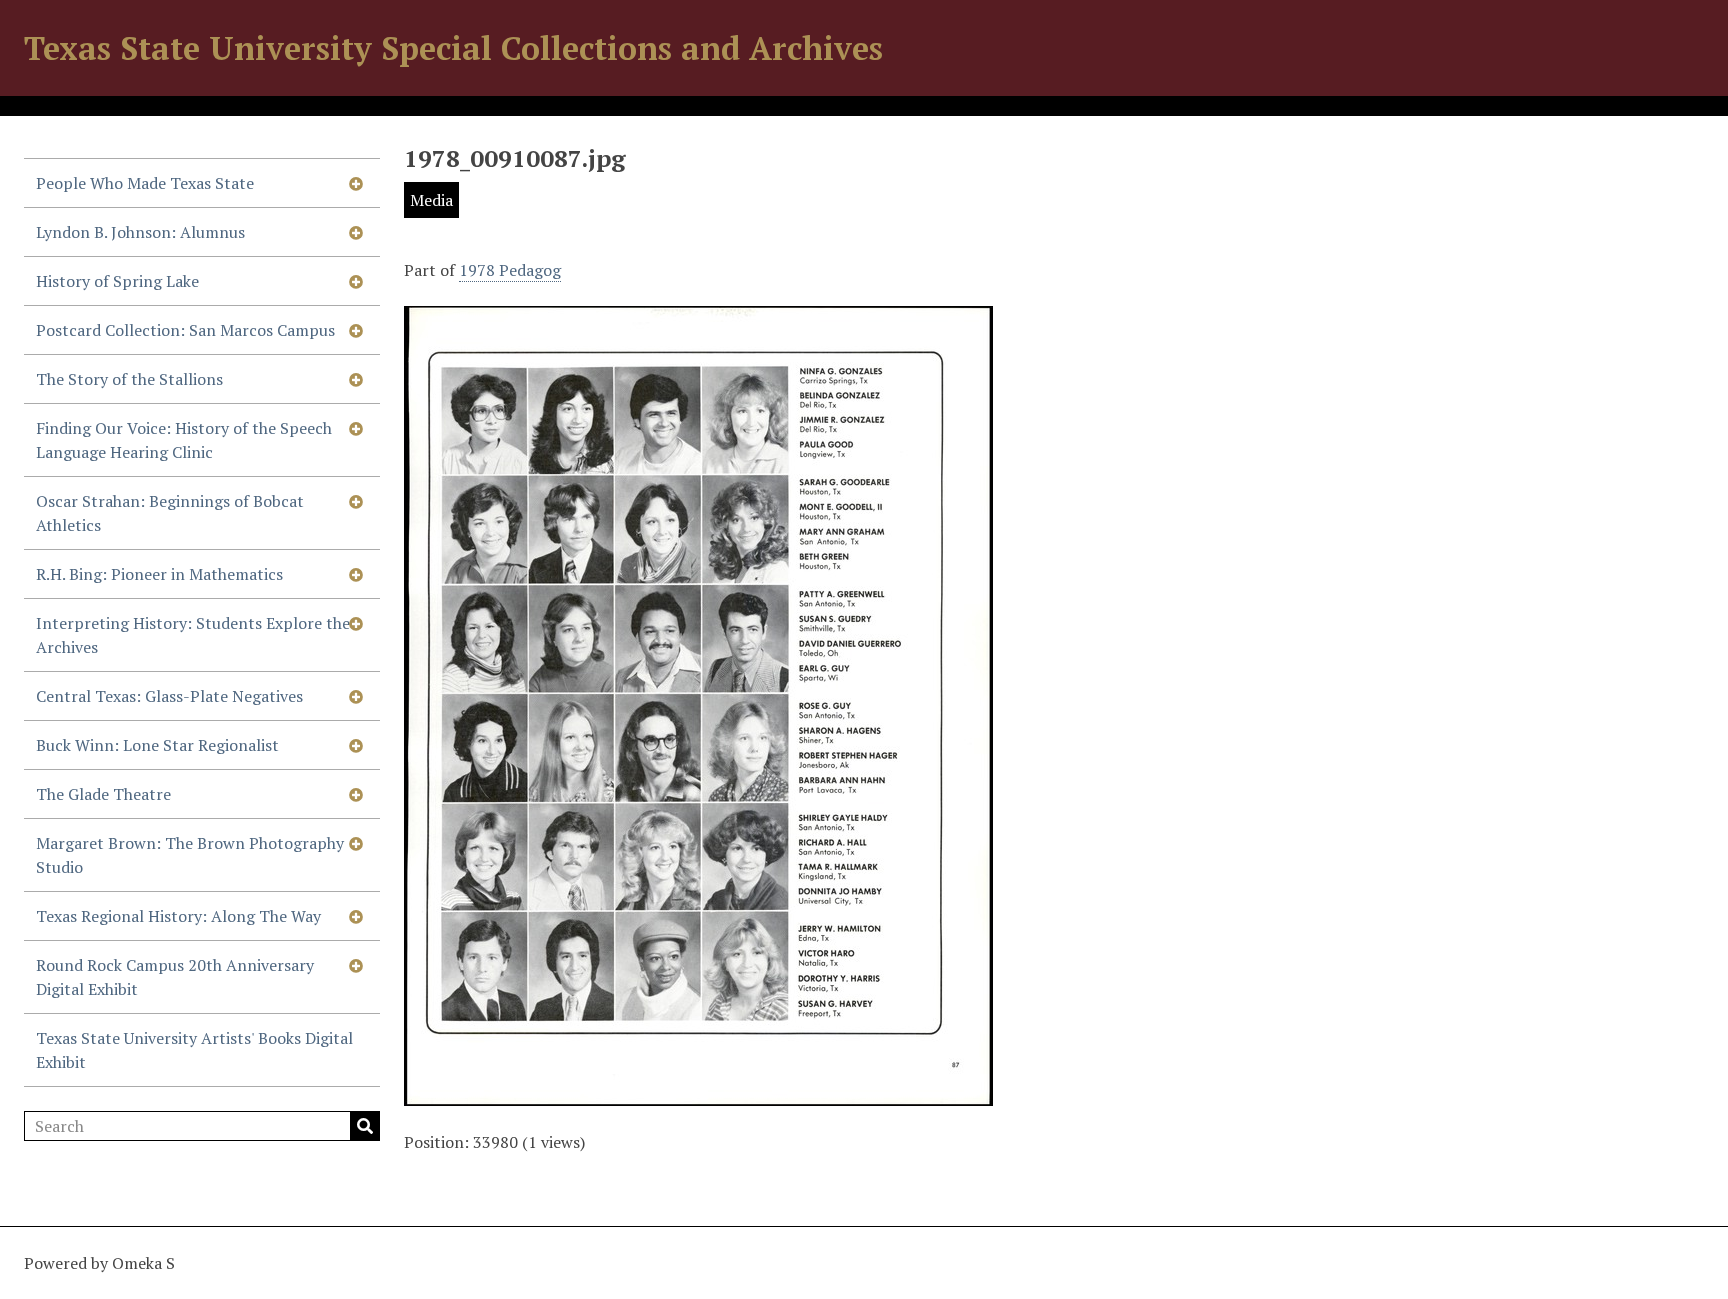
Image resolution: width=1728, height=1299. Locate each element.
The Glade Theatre (103, 794)
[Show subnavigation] (356, 183)
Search (365, 1126)
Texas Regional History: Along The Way (178, 916)
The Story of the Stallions (129, 379)
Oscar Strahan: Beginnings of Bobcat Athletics (170, 513)
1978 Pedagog (510, 270)
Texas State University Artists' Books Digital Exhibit (194, 1050)
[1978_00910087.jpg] (698, 1094)
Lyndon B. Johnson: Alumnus (140, 232)
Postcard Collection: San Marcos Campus (185, 330)
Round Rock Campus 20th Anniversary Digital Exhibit (175, 977)
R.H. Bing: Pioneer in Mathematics (159, 574)
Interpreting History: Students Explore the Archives (193, 635)
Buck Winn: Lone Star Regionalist (157, 745)
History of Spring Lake (117, 281)
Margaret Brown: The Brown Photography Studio (190, 855)
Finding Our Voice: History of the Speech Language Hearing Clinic (184, 440)
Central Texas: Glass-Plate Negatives (169, 696)
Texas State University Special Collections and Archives (453, 48)
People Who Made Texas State (145, 183)
